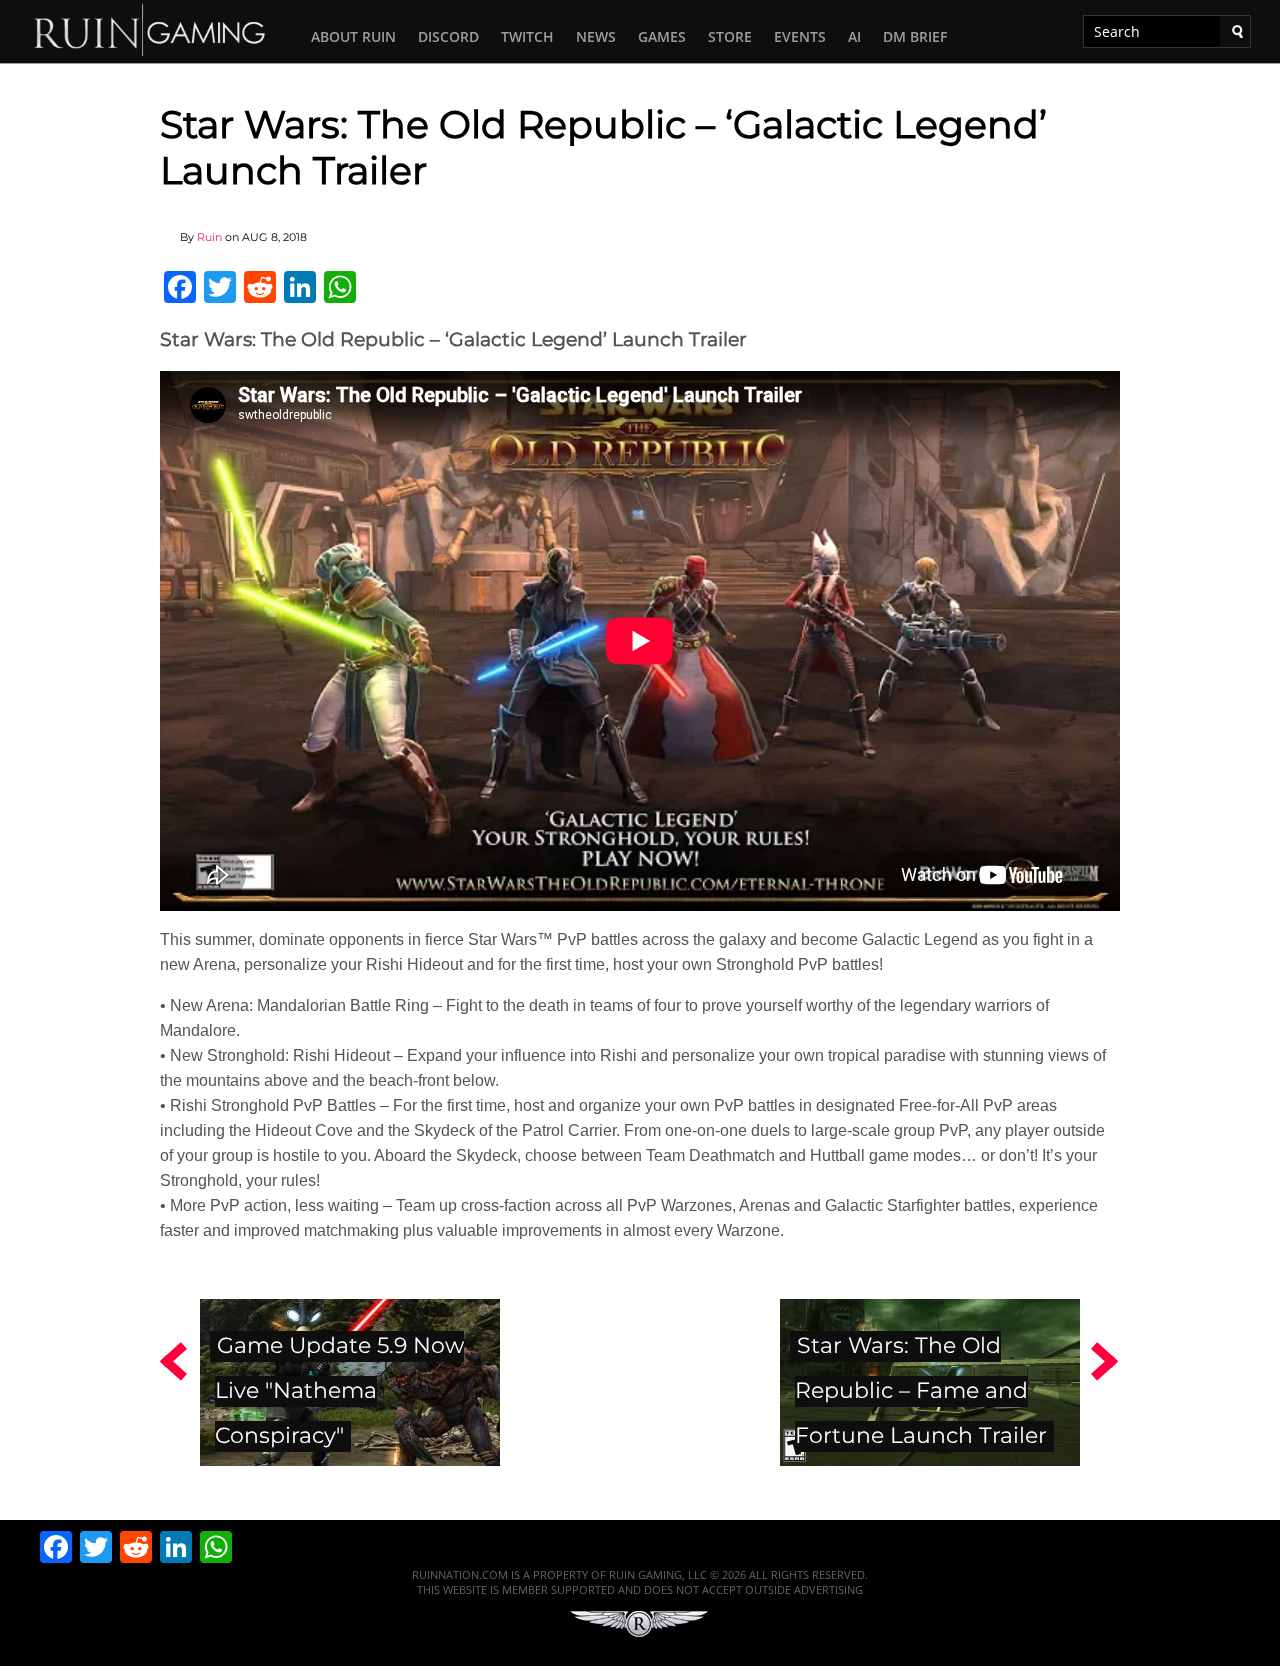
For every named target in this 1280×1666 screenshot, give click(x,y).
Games (662, 36)
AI (854, 36)
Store (730, 36)
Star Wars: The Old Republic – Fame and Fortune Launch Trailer (921, 1390)
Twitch (527, 36)
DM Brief (915, 36)
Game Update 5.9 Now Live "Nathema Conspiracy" (339, 1390)
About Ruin (353, 36)
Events (800, 36)
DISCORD (448, 36)
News (596, 36)
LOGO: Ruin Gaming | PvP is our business (150, 28)
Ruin (209, 237)
